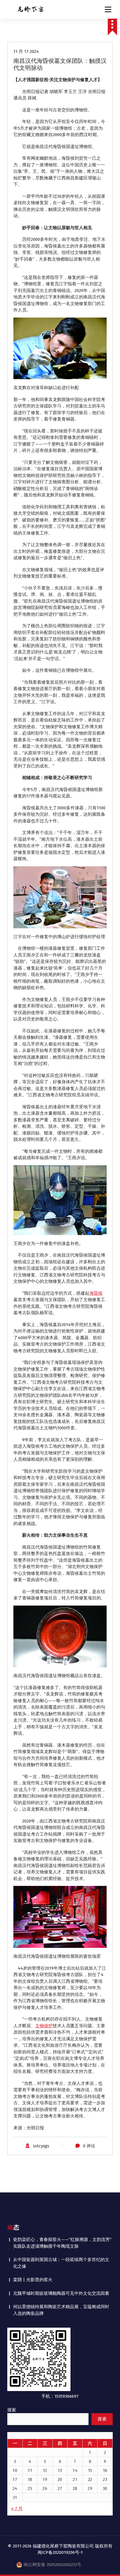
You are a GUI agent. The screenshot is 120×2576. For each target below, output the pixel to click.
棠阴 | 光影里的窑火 (33, 2280)
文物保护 (44, 2026)
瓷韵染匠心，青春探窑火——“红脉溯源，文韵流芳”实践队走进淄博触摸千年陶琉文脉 (62, 2243)
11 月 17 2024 (26, 51)
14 (75, 2470)
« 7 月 (17, 2509)
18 (30, 2479)
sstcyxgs (41, 2146)
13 (60, 2470)
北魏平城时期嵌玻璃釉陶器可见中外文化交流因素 (61, 2293)
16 (105, 2470)
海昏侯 (96, 1293)
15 (90, 2470)
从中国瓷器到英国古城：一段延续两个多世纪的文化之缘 (61, 2263)
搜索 (12, 2410)
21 (75, 2479)
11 (30, 2470)
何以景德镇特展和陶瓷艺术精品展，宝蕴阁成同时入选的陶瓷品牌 (61, 2310)
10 (15, 2470)
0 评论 (89, 2146)
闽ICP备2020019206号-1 (60, 2552)
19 (45, 2479)
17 (15, 2479)
